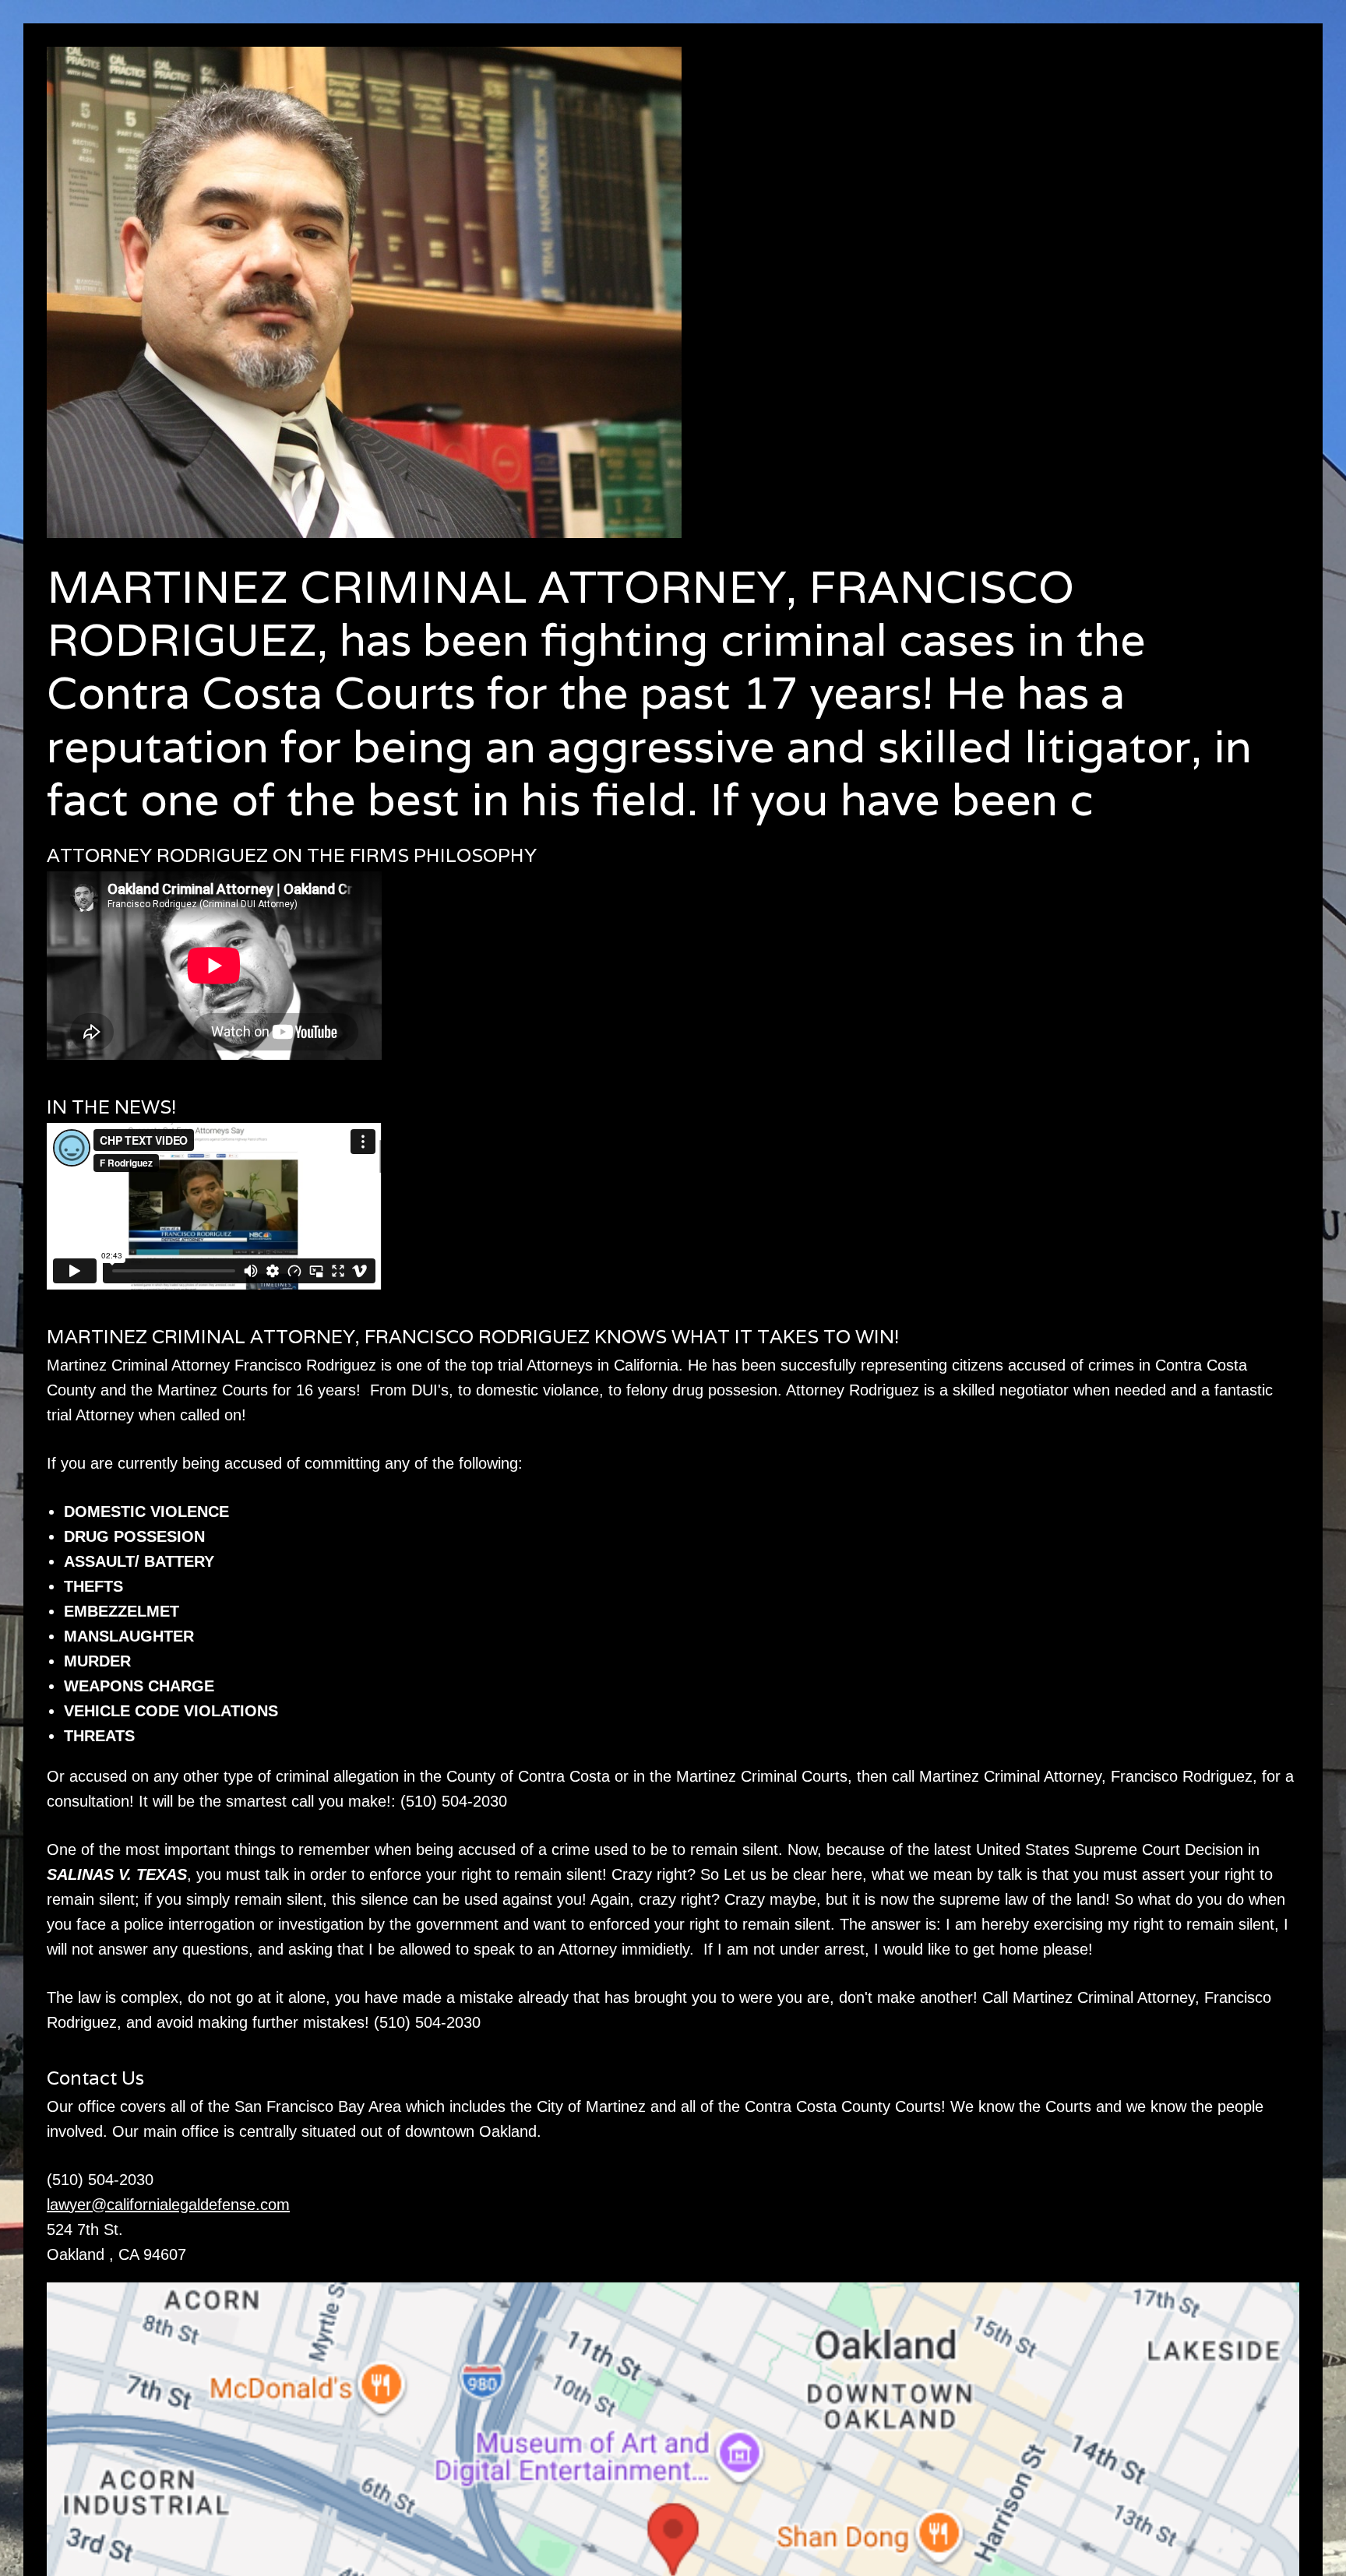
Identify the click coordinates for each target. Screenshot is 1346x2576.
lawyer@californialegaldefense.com (168, 2205)
